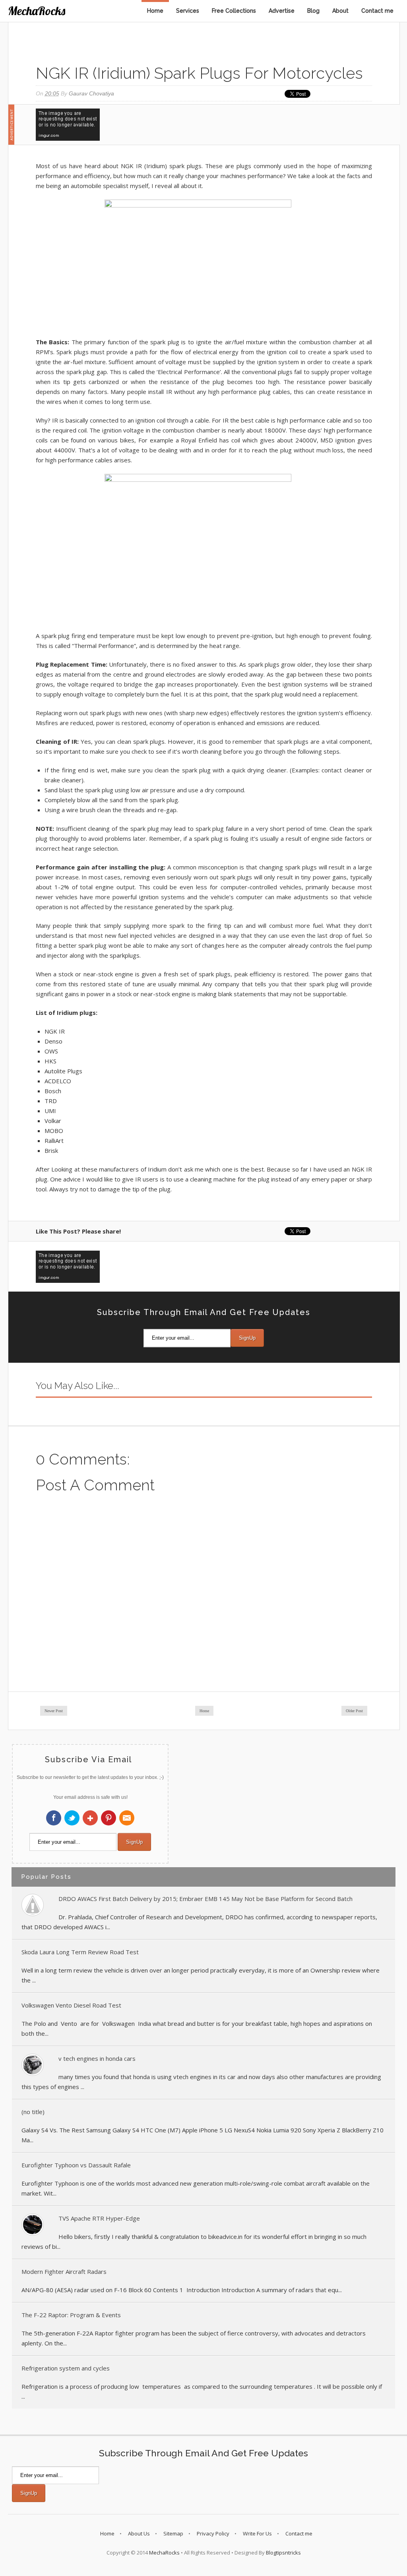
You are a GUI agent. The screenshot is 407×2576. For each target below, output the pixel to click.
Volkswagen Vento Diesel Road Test (71, 2005)
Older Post (354, 1711)
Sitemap (173, 2533)
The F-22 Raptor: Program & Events (71, 2315)
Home (155, 11)
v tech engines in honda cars (97, 2058)
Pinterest (109, 1818)
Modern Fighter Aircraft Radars (64, 2271)
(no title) (33, 2112)
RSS (127, 1818)
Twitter (72, 1818)
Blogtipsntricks (283, 2553)
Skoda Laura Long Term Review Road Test (80, 1952)
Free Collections (234, 11)
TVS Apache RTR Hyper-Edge (99, 2218)
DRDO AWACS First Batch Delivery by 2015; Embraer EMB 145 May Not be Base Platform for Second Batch (205, 1899)
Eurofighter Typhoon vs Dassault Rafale (76, 2165)
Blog (313, 11)
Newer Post (54, 1711)
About (340, 11)
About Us (139, 2533)
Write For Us (257, 2533)
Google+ (90, 1818)
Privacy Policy (213, 2533)
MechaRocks (37, 11)
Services (188, 11)
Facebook (54, 1818)
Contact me (377, 11)
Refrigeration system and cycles (66, 2368)
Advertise (282, 11)
